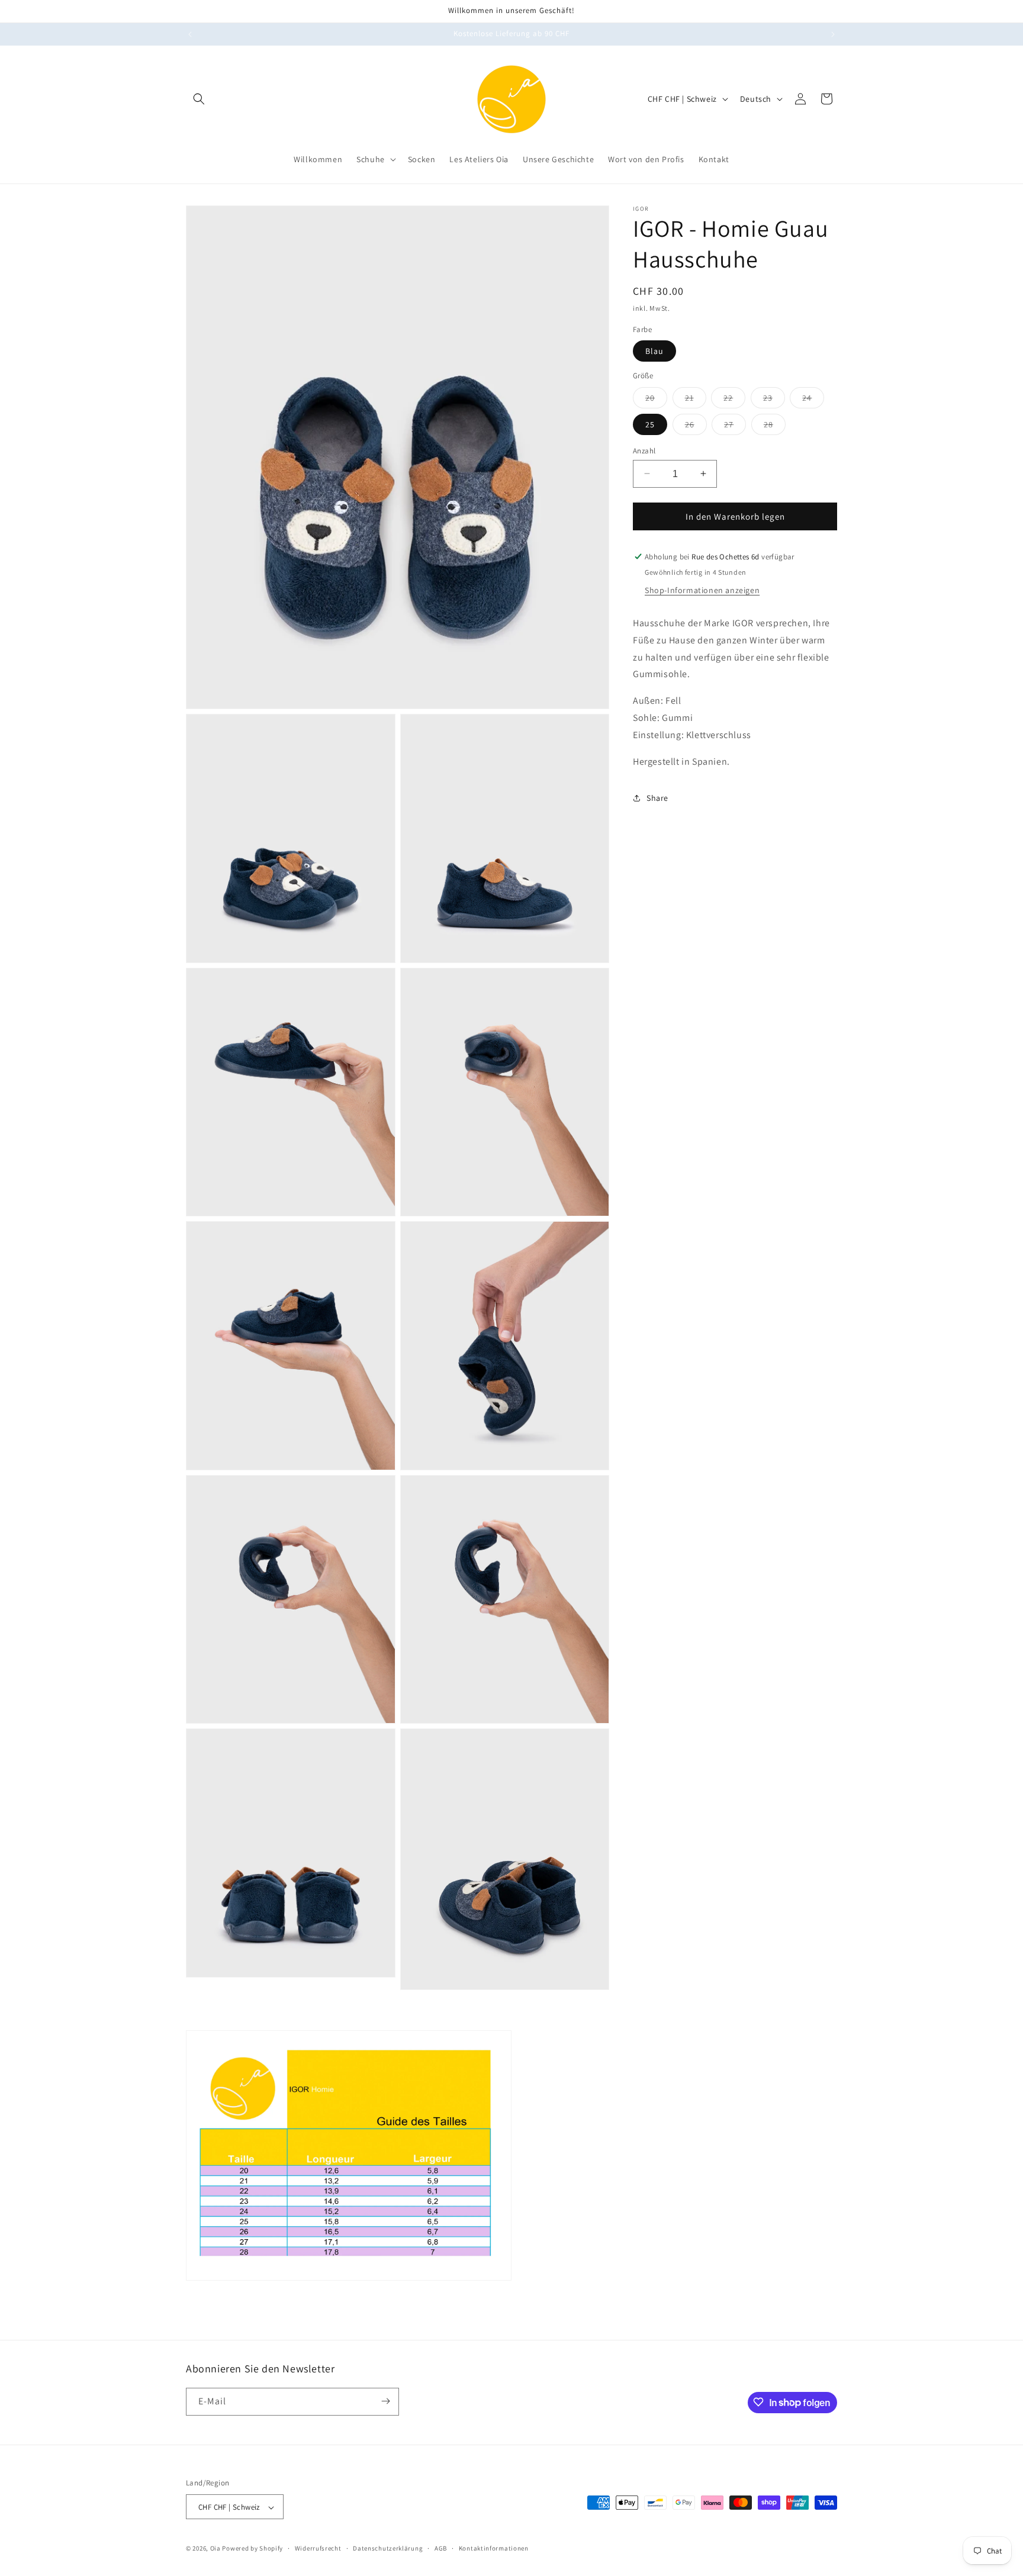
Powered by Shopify (252, 2549)
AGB (441, 2548)
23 (774, 400)
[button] (199, 99)
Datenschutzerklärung (388, 2548)
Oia (215, 2549)
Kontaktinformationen (494, 2548)
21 (696, 400)
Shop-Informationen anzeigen (702, 590)
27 (735, 426)
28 (775, 426)
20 (656, 400)
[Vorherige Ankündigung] (190, 34)
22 (734, 400)
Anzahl (644, 450)
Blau (654, 351)
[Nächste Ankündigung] (833, 34)
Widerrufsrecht (318, 2548)
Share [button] (657, 798)
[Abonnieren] (385, 2401)
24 (813, 400)
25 (650, 424)
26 (696, 426)
